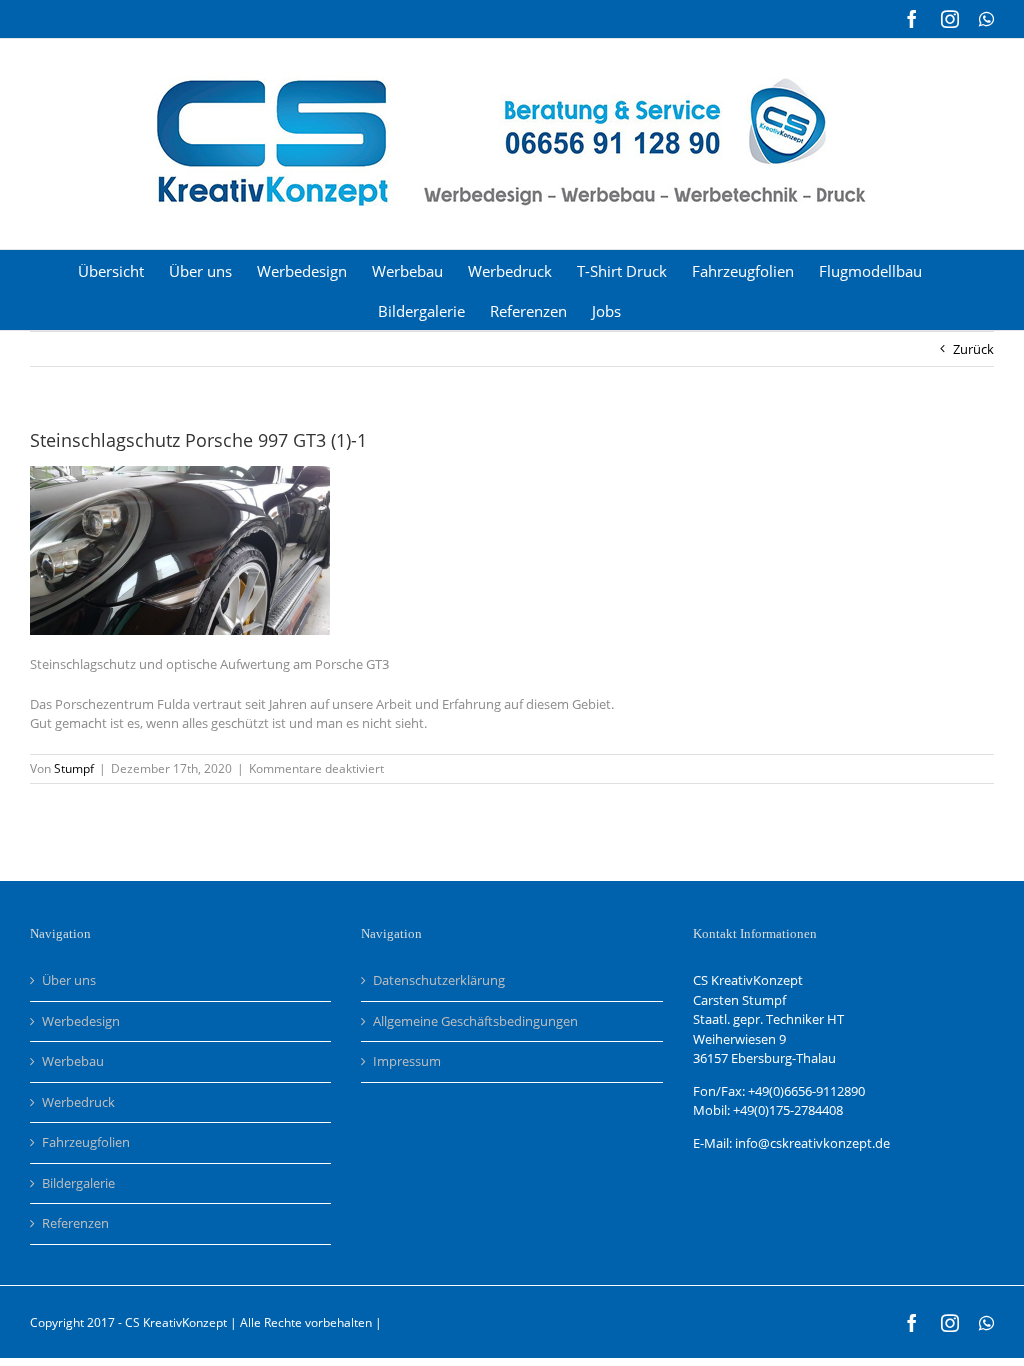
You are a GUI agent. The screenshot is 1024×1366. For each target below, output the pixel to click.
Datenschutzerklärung (439, 980)
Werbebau (73, 1061)
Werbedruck (78, 1102)
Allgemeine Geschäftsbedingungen (475, 1021)
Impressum (407, 1061)
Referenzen (75, 1223)
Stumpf (74, 768)
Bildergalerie (78, 1183)
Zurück (973, 349)
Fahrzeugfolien (86, 1142)
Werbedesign (81, 1021)
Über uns (69, 980)
